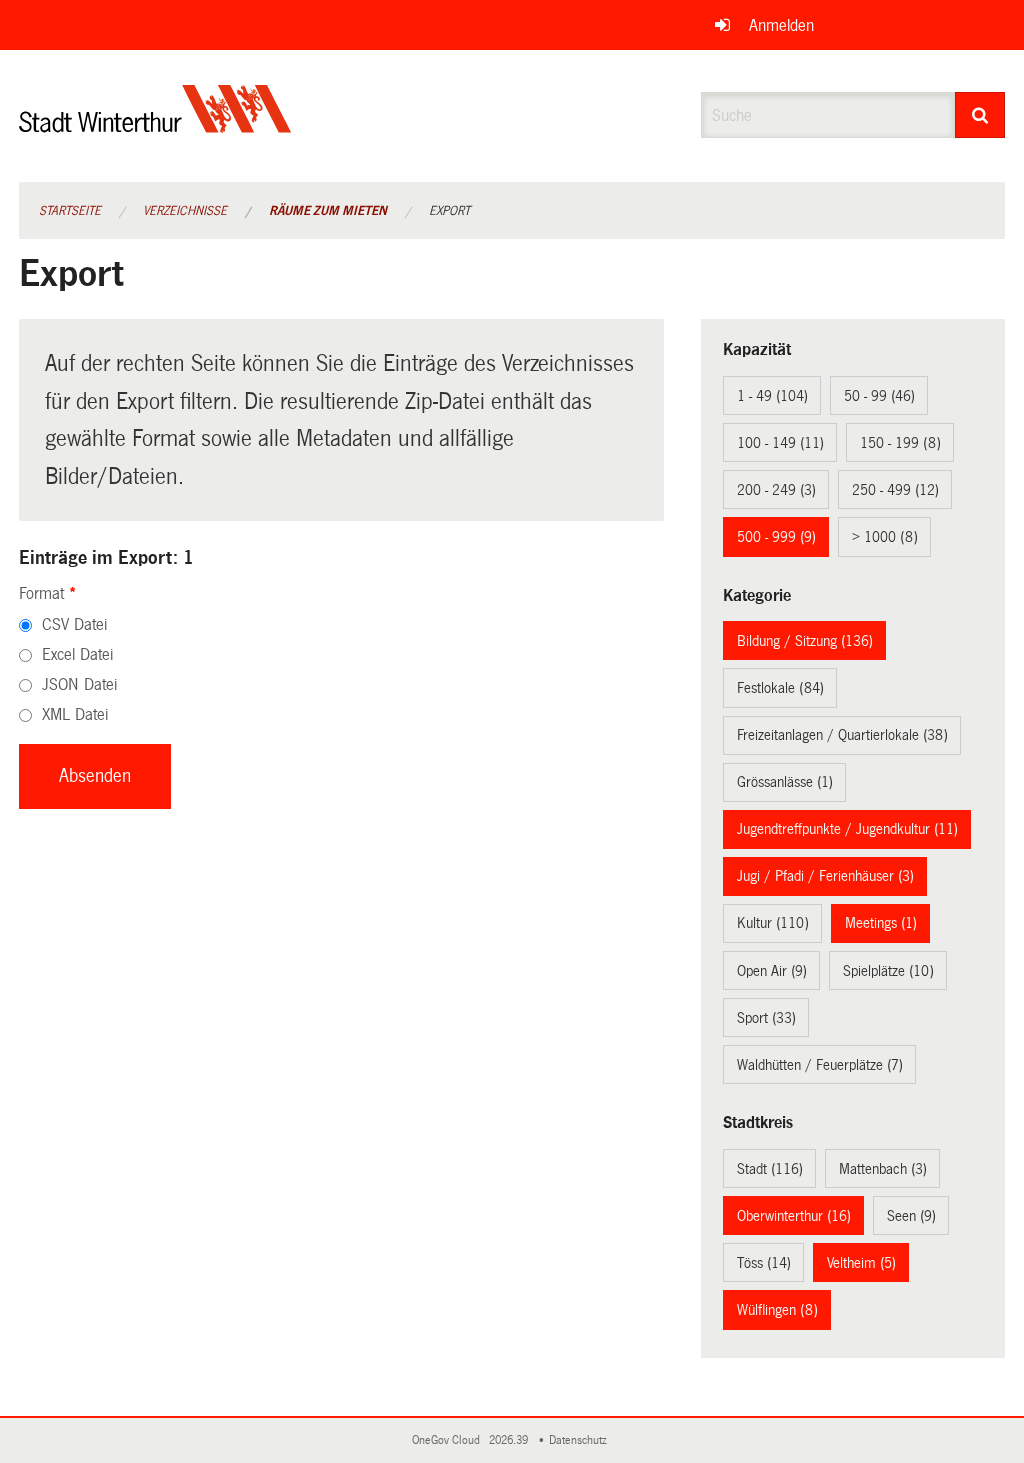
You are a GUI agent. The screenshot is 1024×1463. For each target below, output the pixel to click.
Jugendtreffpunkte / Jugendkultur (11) (847, 829)
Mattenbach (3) (883, 1169)
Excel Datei (77, 654)
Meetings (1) (881, 923)
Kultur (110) (773, 923)
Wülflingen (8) (777, 1310)
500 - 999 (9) (776, 537)
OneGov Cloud (449, 1440)
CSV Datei (74, 624)
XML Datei (75, 714)
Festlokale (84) (780, 688)
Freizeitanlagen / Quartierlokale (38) (842, 735)
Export (449, 211)
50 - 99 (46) (879, 396)
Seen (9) (911, 1216)
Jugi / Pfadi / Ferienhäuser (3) (825, 876)
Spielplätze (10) (888, 971)
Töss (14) (764, 1263)
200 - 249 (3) (776, 490)
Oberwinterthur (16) (794, 1216)
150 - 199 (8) (900, 443)
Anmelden (781, 25)
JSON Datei (79, 684)
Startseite (70, 211)
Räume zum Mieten (328, 211)
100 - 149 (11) (780, 443)
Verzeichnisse (185, 211)
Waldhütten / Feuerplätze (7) (820, 1065)
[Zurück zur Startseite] (155, 125)
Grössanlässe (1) (785, 782)
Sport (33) (766, 1018)
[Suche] (980, 115)
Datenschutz (581, 1440)
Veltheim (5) (861, 1263)
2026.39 (510, 1440)
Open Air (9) (772, 971)
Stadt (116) (770, 1169)
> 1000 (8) (885, 537)
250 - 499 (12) (895, 490)
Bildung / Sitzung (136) (805, 641)
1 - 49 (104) (772, 396)
